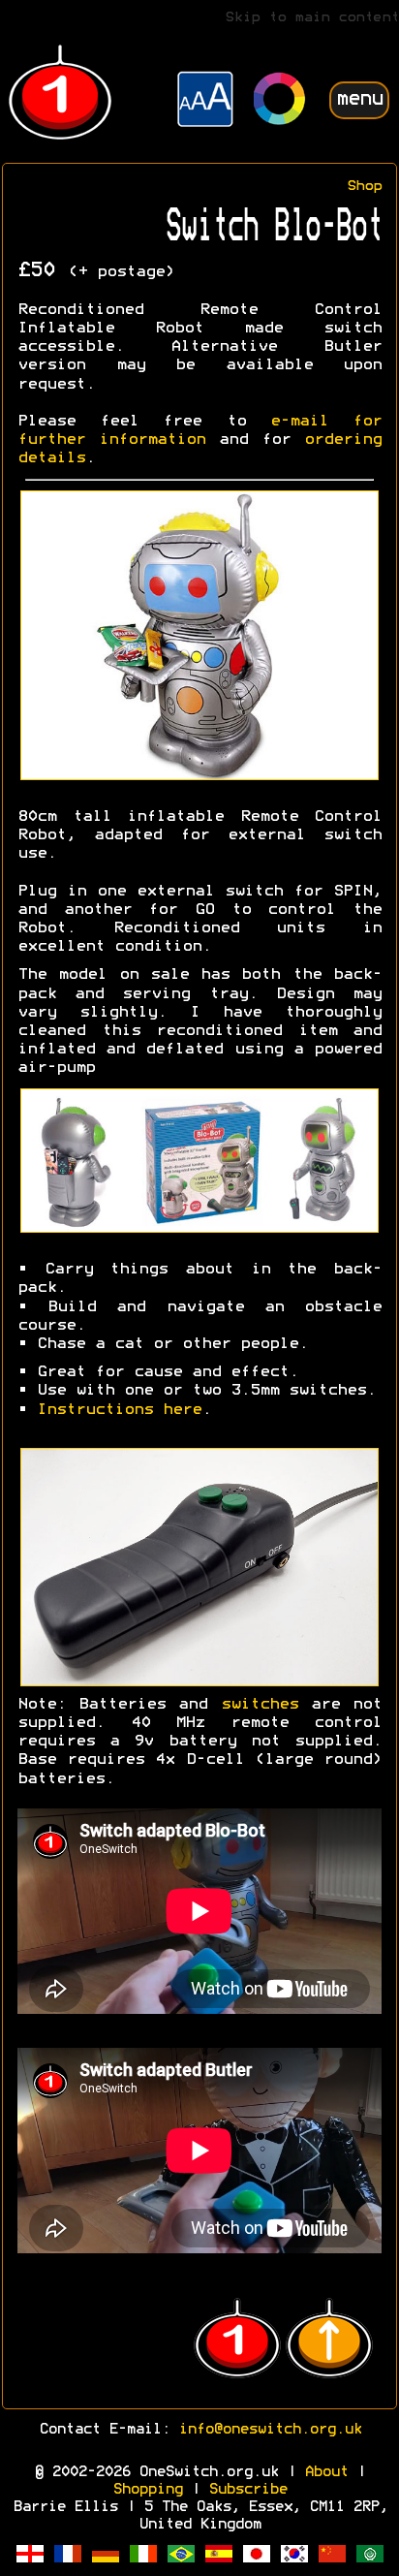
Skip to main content (312, 18)
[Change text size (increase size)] (205, 102)
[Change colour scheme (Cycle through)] (280, 101)
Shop (364, 187)
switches (260, 1705)
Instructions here (119, 1410)
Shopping (147, 2490)
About (326, 2472)
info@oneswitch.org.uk (270, 2430)
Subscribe (247, 2490)
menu (359, 99)
